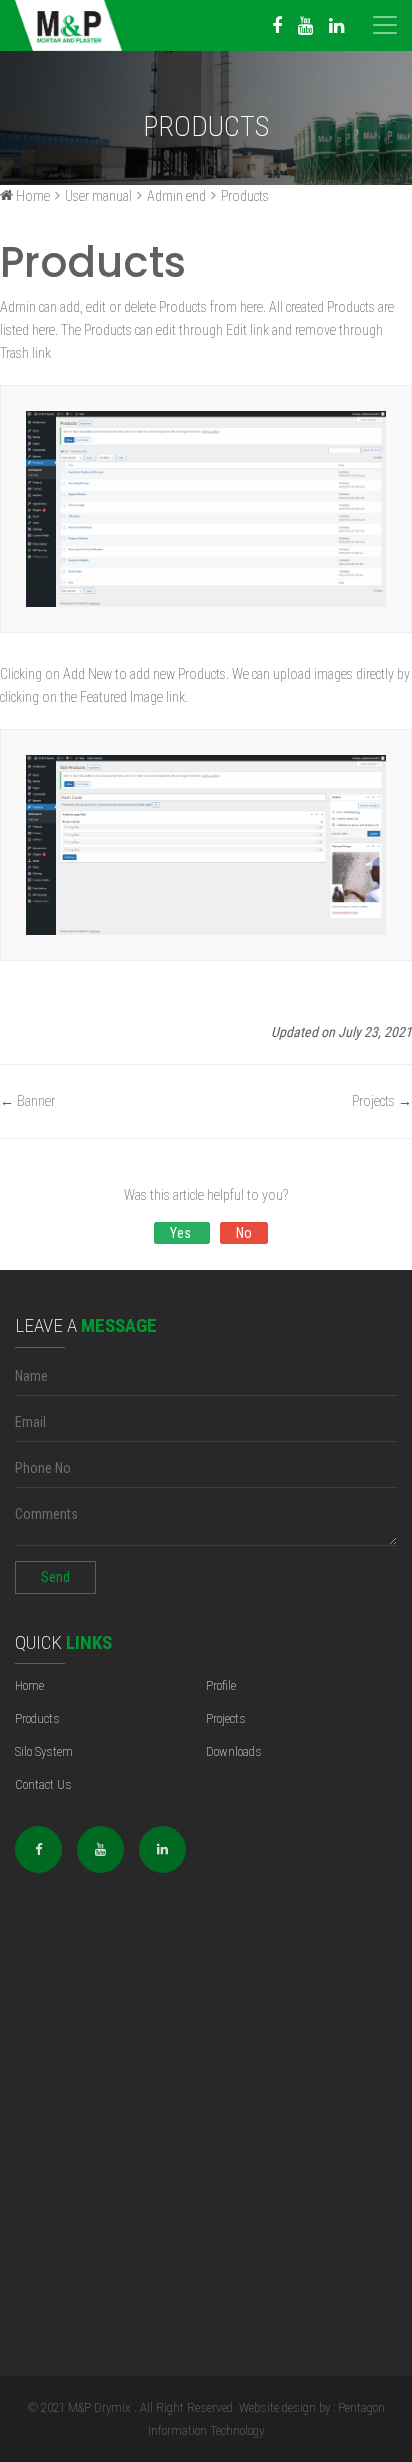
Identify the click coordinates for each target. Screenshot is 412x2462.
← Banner (27, 1101)
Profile (221, 1685)
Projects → (382, 1101)
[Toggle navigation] (385, 10)
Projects (226, 1718)
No (244, 1233)
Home (29, 1685)
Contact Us (43, 1784)
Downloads (234, 1751)
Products (37, 1718)
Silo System (44, 1751)
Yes (182, 1233)
